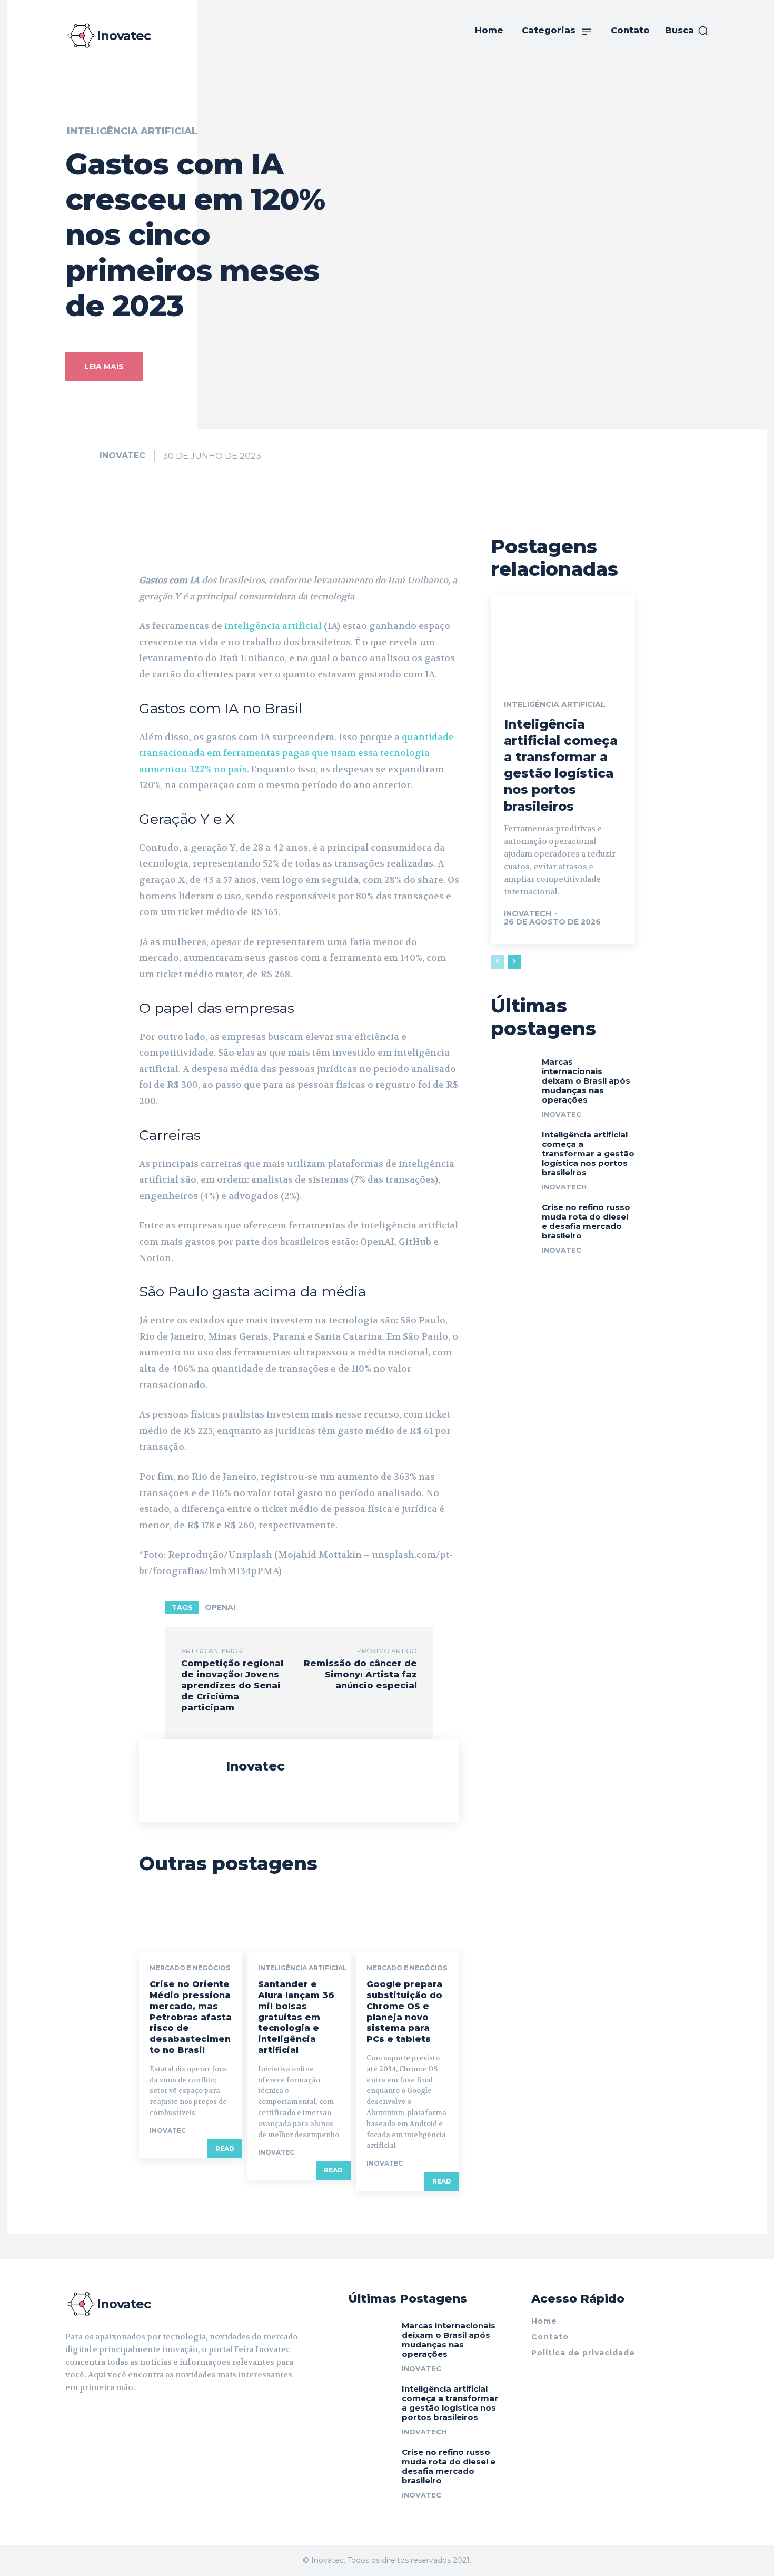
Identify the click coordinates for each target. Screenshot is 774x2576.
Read (225, 2149)
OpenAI (220, 1607)
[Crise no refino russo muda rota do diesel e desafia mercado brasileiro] (512, 1215)
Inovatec (122, 455)
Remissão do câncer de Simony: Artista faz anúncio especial (360, 1674)
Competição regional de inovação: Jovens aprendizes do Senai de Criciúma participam (232, 1685)
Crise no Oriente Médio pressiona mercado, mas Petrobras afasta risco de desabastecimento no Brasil (191, 2017)
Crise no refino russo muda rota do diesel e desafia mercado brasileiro (586, 1221)
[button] (687, 31)
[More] (458, 546)
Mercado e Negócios (190, 1968)
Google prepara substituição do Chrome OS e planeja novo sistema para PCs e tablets (404, 2012)
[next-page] (514, 962)
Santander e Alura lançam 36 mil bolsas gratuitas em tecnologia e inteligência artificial (296, 2017)
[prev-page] (497, 962)
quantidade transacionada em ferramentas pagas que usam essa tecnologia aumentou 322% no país (296, 753)
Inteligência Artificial (132, 131)
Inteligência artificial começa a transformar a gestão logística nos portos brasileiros (588, 1153)
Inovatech (528, 913)
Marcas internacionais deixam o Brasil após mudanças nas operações (586, 1081)
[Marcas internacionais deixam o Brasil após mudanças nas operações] (512, 1070)
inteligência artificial (274, 626)
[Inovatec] (82, 456)
